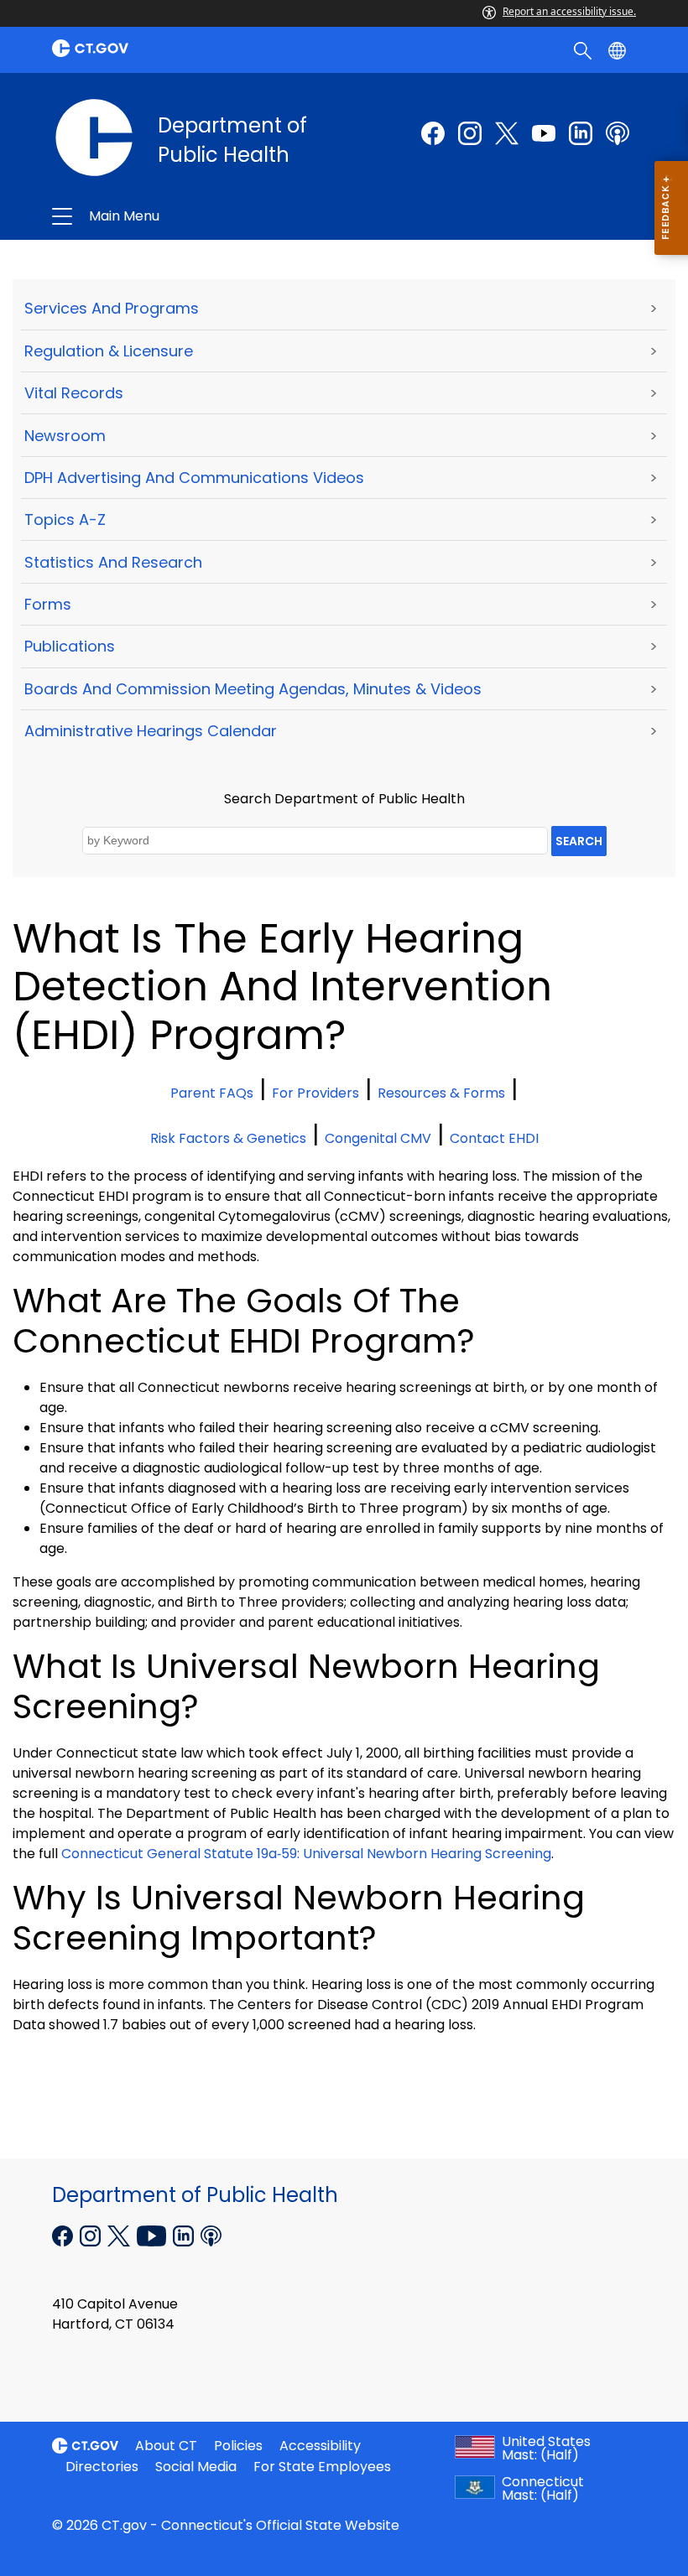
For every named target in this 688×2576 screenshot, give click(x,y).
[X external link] (120, 2234)
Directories (102, 2467)
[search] (584, 49)
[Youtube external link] (544, 133)
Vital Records (74, 393)
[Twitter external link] (507, 133)
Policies (238, 2446)
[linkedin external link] (581, 133)
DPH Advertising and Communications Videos (194, 478)
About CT (166, 2446)
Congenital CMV (378, 1138)
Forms (48, 604)
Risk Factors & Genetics (228, 1138)
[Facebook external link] (433, 133)
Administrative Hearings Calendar (151, 731)
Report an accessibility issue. (569, 11)
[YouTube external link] (153, 2234)
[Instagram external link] (470, 133)
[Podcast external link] (618, 133)
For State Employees (322, 2467)
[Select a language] (619, 49)
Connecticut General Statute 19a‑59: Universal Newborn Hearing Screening (306, 1854)
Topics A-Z (65, 519)
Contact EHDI (494, 1138)
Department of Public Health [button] (224, 216)
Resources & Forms (441, 1093)
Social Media (196, 2467)
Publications (70, 646)
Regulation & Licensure (109, 351)
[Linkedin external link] (185, 2234)
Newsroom (65, 436)
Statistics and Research (113, 562)
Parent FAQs (212, 1093)
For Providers (315, 1093)
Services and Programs (112, 308)
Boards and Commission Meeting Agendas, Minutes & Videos (253, 689)
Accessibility (320, 2446)
